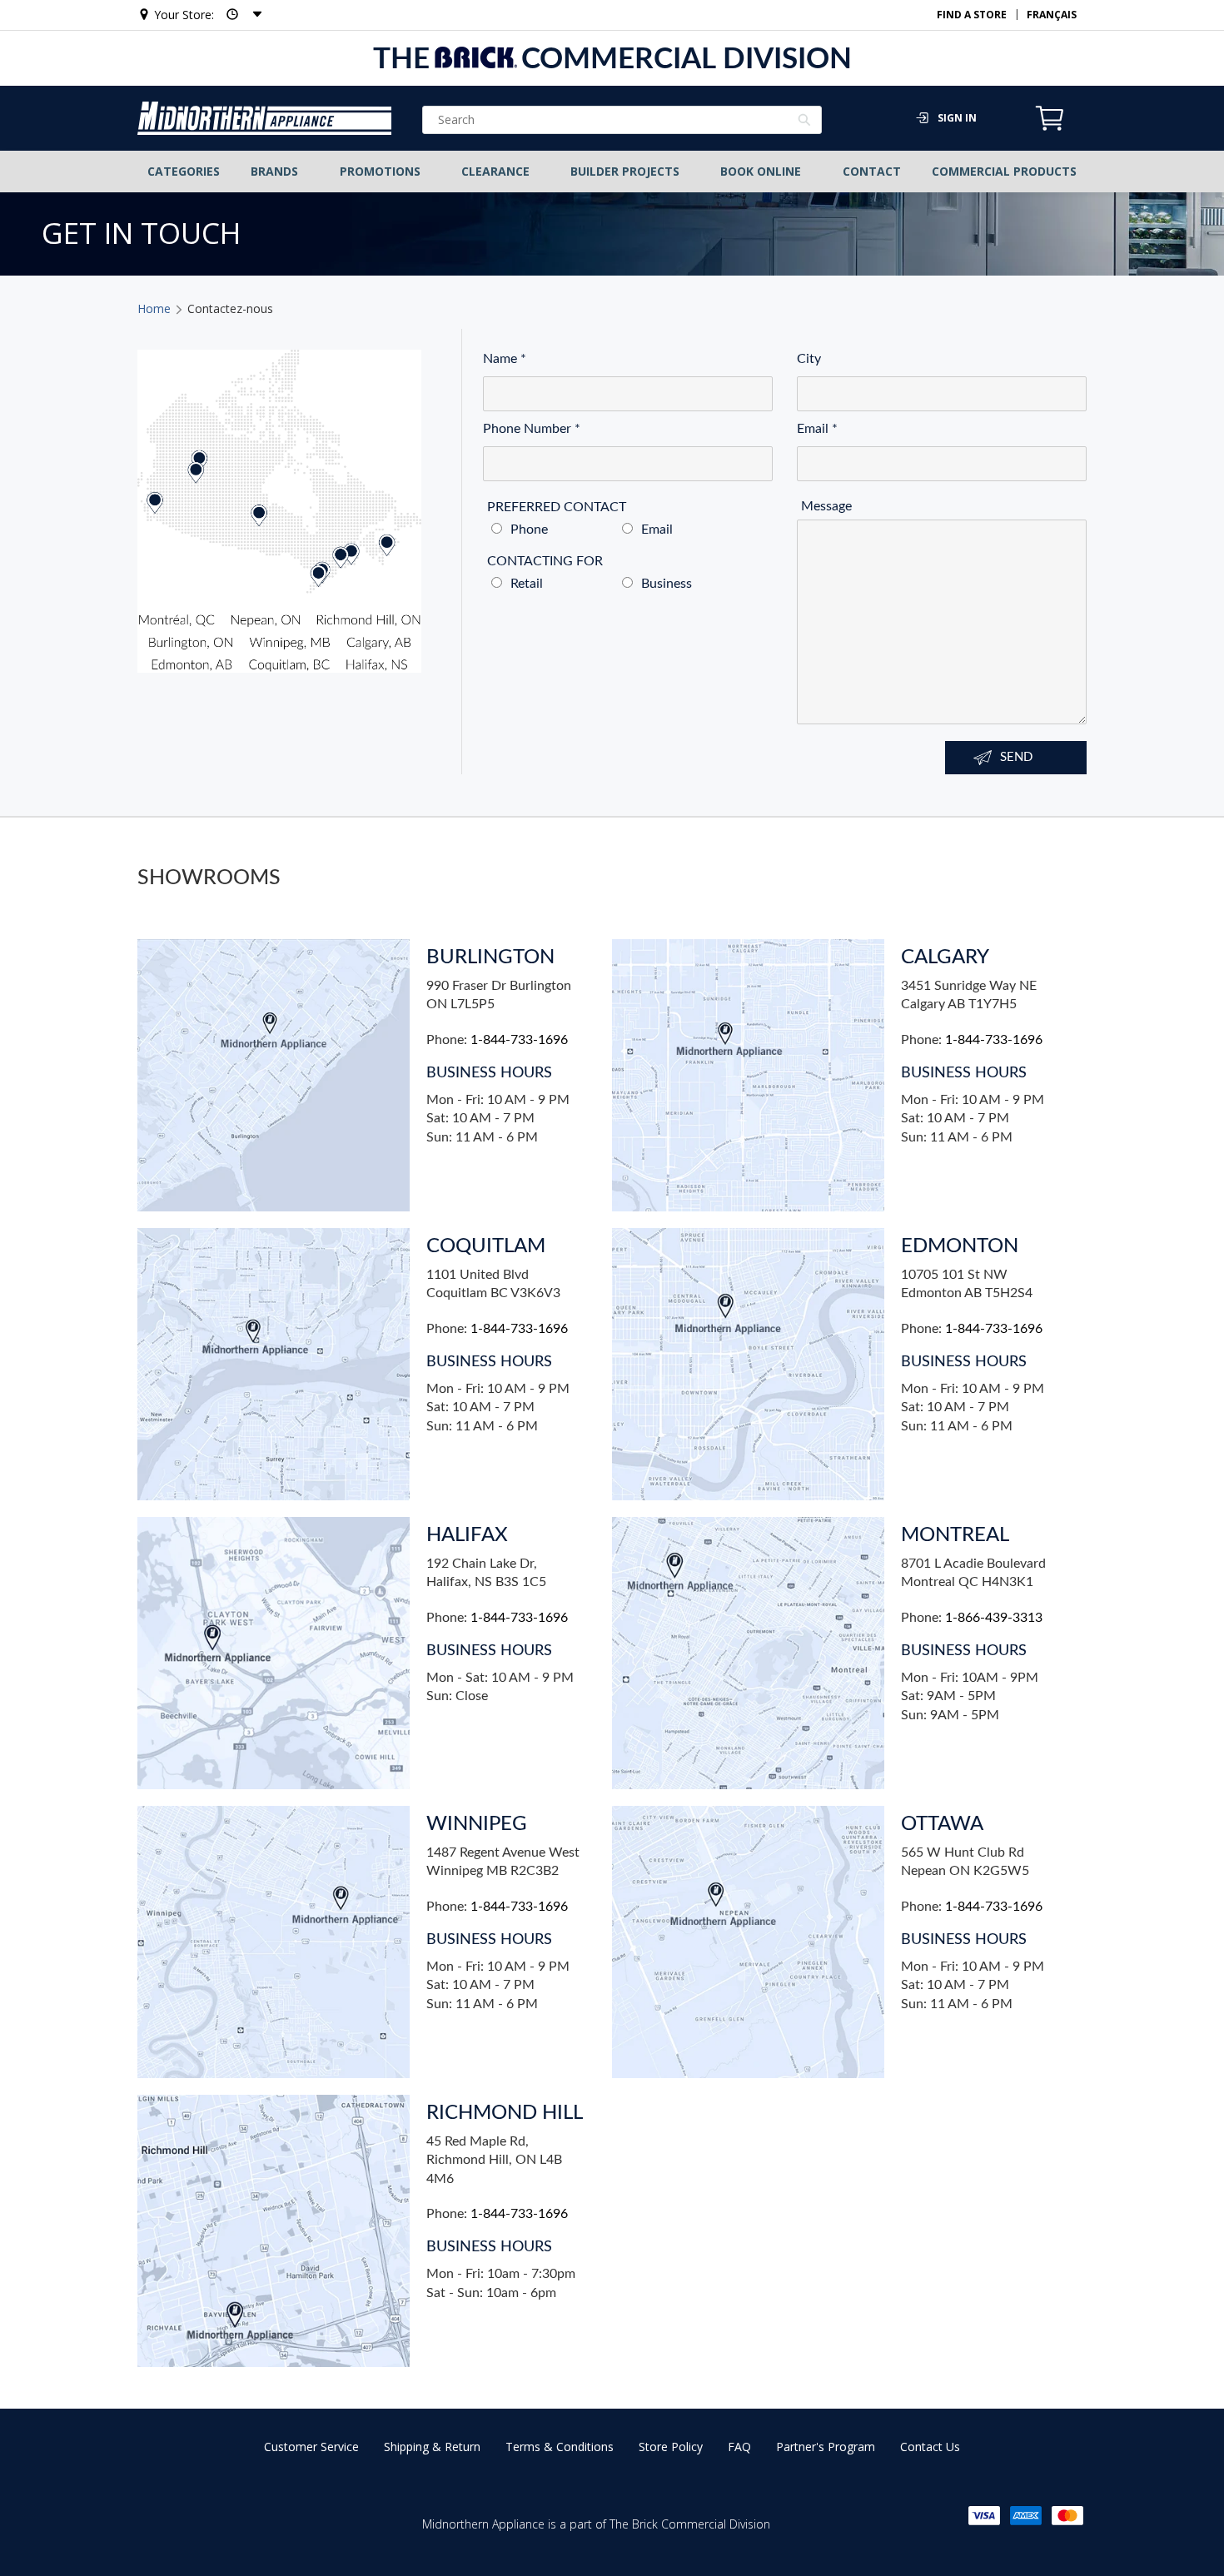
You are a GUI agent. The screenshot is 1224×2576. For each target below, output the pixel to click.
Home (154, 308)
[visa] (984, 2516)
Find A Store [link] (972, 15)
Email (817, 429)
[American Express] (1026, 2516)
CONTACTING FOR (545, 562)
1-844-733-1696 (519, 1040)
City (809, 359)
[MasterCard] (1067, 2516)
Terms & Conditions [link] (560, 2447)
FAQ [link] (739, 2447)
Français (1052, 15)
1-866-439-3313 (994, 1618)
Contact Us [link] (930, 2447)
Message (826, 507)
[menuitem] (184, 172)
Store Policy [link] (671, 2447)
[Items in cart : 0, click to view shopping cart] (1050, 128)
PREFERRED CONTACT (557, 507)
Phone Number (532, 429)
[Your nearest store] (239, 15)
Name (505, 359)
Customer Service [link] (311, 2447)
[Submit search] (805, 122)
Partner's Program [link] (826, 2447)
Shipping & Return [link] (432, 2447)
